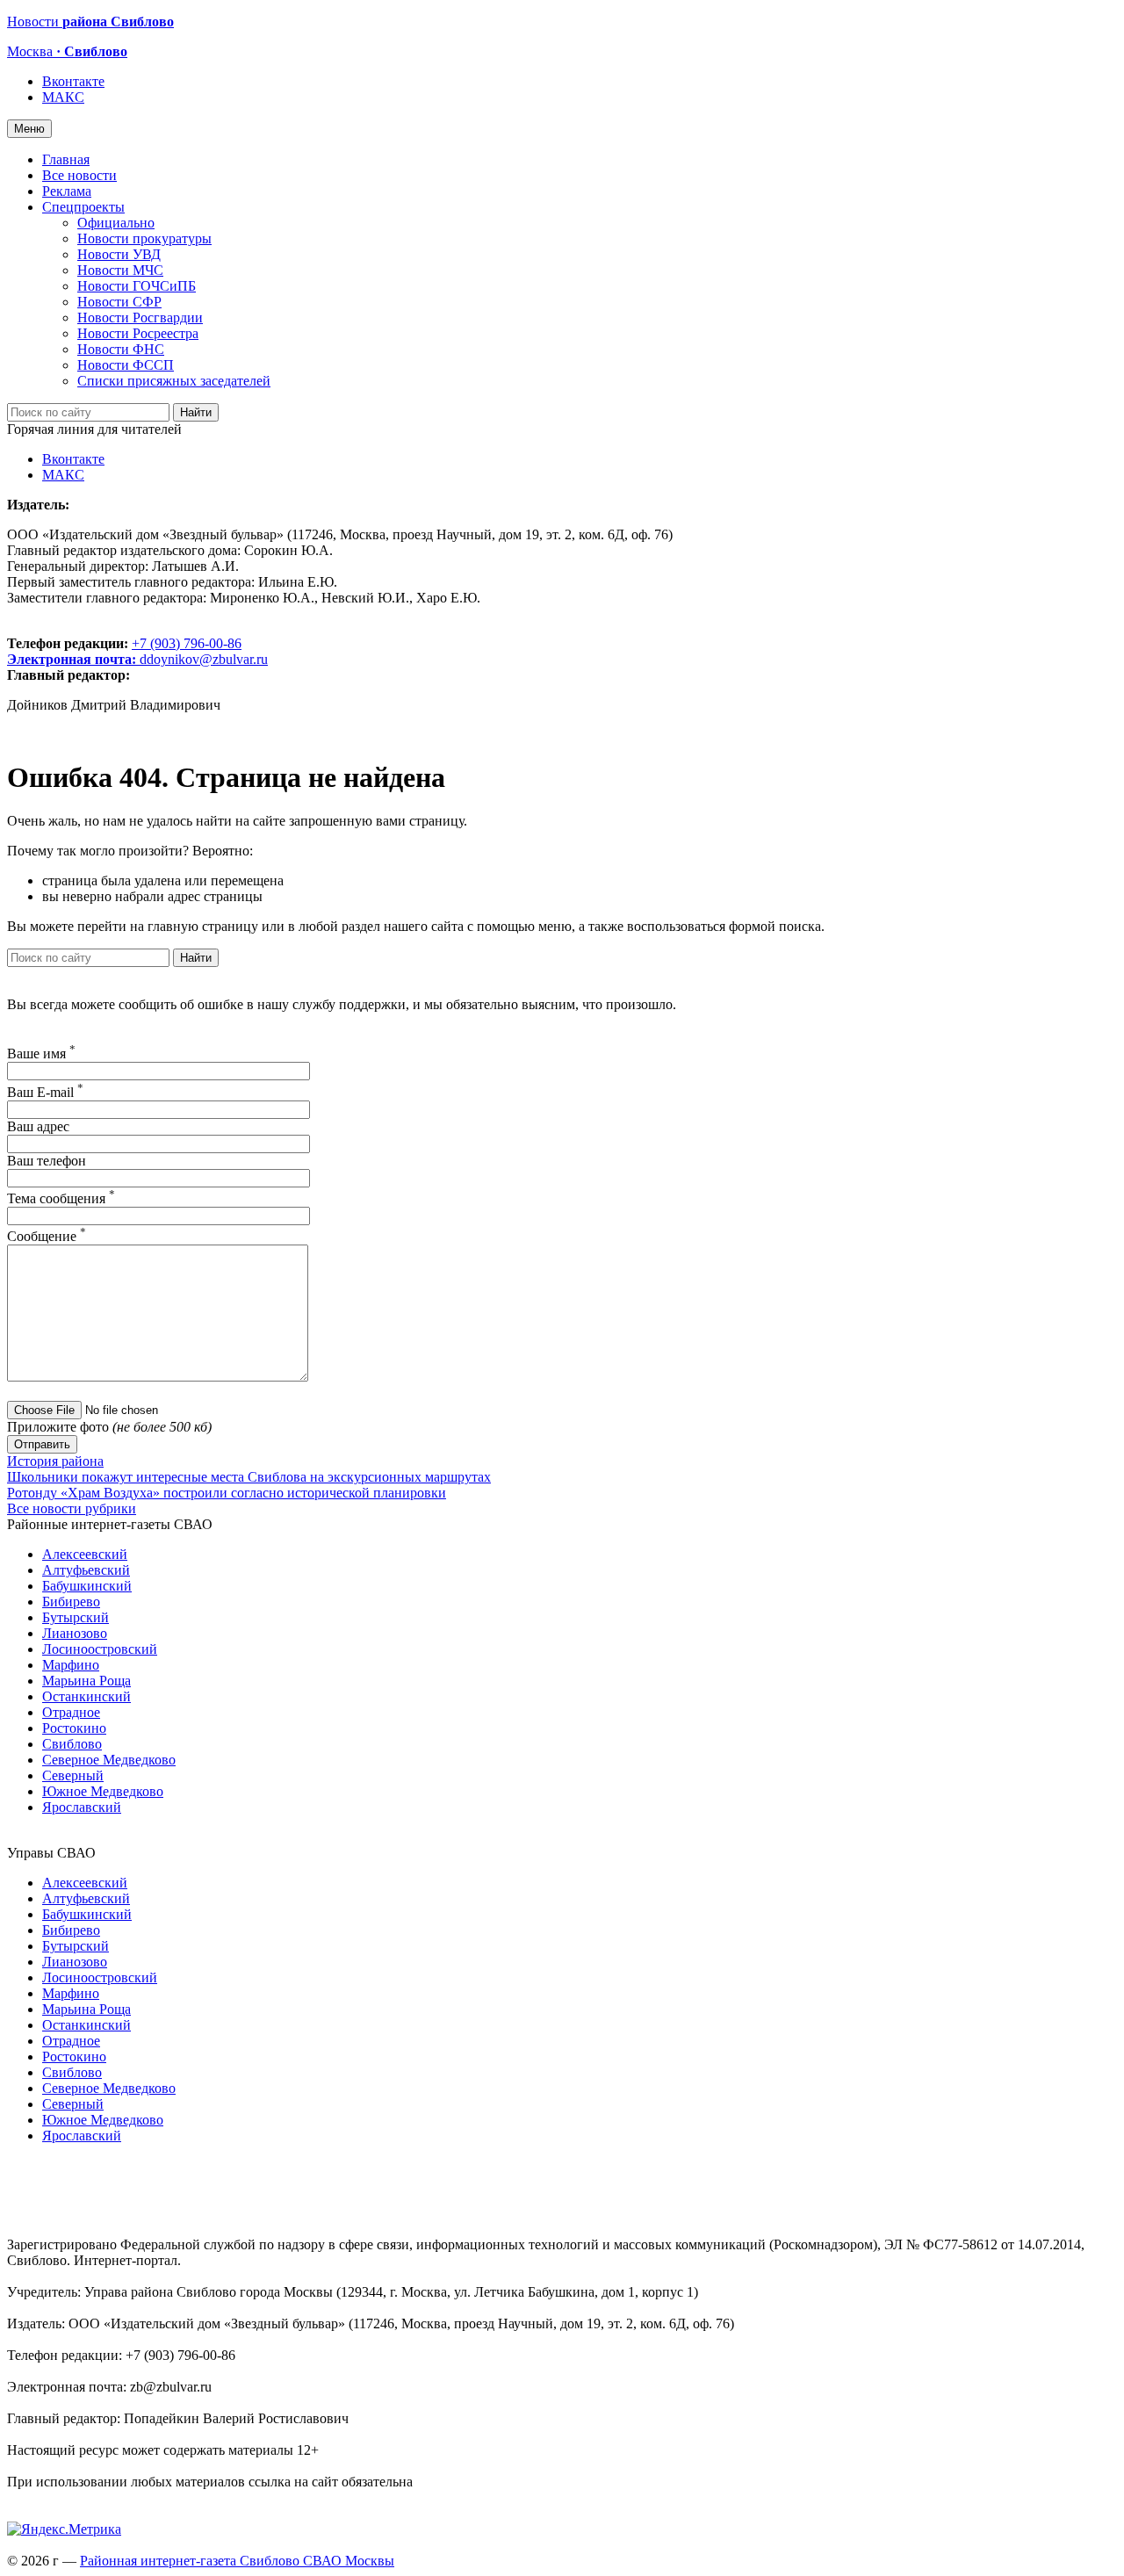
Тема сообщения (61, 1198)
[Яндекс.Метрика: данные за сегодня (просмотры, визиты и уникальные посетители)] (64, 2529)
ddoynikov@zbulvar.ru (204, 659)
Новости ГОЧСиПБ (137, 286)
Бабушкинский (87, 1586)
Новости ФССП (126, 365)
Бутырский (76, 1617)
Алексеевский (85, 1554)
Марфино (71, 1665)
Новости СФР (119, 302)
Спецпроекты (83, 207)
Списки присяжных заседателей (174, 381)
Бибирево (71, 1602)
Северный (73, 1775)
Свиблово (72, 1744)
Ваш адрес (38, 1126)
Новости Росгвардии (140, 317)
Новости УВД (119, 254)
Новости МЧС (120, 270)
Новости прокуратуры (144, 238)
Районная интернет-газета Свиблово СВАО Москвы (237, 2561)
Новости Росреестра (138, 333)
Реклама (67, 191)
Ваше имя (41, 1053)
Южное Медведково (103, 1791)
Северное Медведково (109, 1760)
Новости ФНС (121, 349)
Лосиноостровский (100, 1649)
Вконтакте (73, 81)
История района (55, 1461)
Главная (66, 159)
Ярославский (82, 1807)
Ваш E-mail (45, 1092)
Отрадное (71, 1712)
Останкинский (86, 1696)
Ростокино (74, 1728)
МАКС (63, 97)
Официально (116, 223)
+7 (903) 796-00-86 (124, 651)
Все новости (79, 175)
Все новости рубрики (72, 1508)
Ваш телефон (47, 1161)
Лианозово (75, 1633)
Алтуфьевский (86, 1570)
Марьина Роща (86, 1681)
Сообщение (47, 1236)
